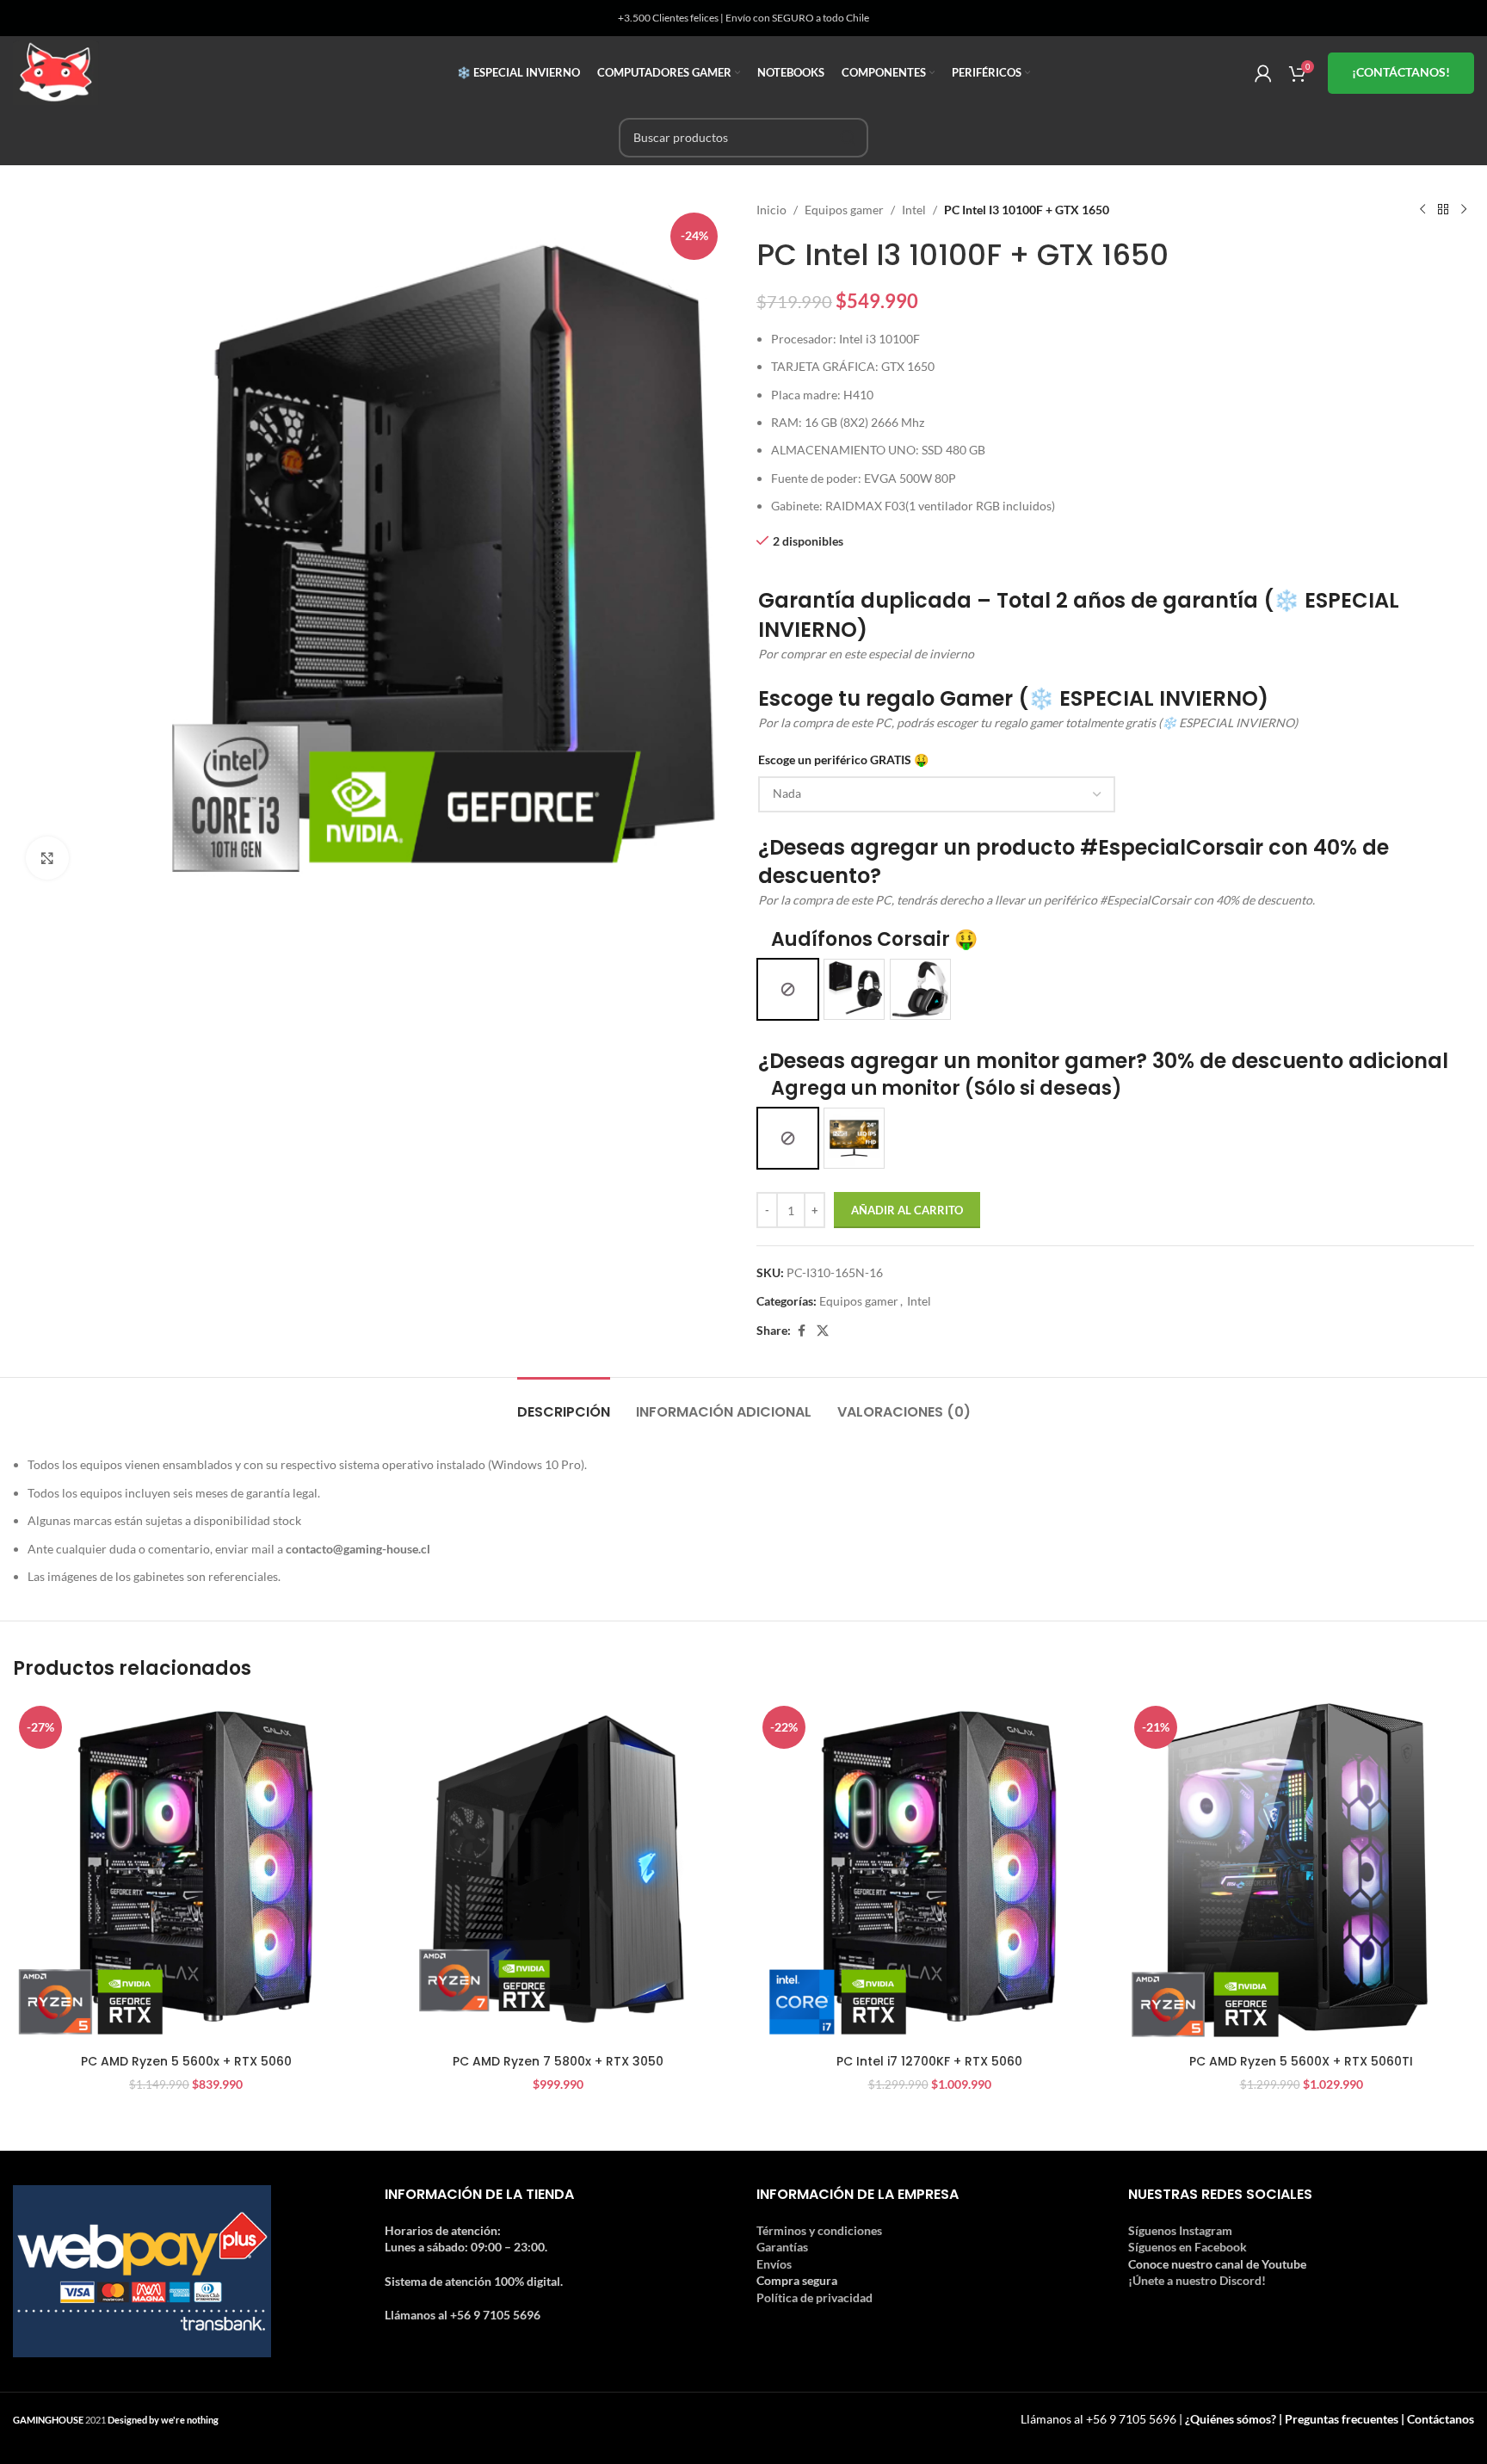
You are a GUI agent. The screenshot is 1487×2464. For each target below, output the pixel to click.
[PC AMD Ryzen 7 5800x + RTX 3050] (558, 1873)
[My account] (1263, 73)
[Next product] (1464, 210)
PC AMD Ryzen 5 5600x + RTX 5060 (186, 2061)
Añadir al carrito (907, 1210)
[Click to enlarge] (47, 858)
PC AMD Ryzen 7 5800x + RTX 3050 (558, 2061)
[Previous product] (1422, 210)
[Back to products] (1443, 210)
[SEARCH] (848, 138)
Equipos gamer (844, 210)
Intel (914, 210)
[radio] (788, 989)
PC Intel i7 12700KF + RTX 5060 (929, 2061)
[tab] (564, 1403)
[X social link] (823, 1331)
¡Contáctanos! (1401, 72)
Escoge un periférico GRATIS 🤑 (843, 760)
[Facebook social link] (801, 1331)
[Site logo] (56, 71)
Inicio (771, 210)
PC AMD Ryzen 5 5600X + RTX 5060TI (1301, 2061)
